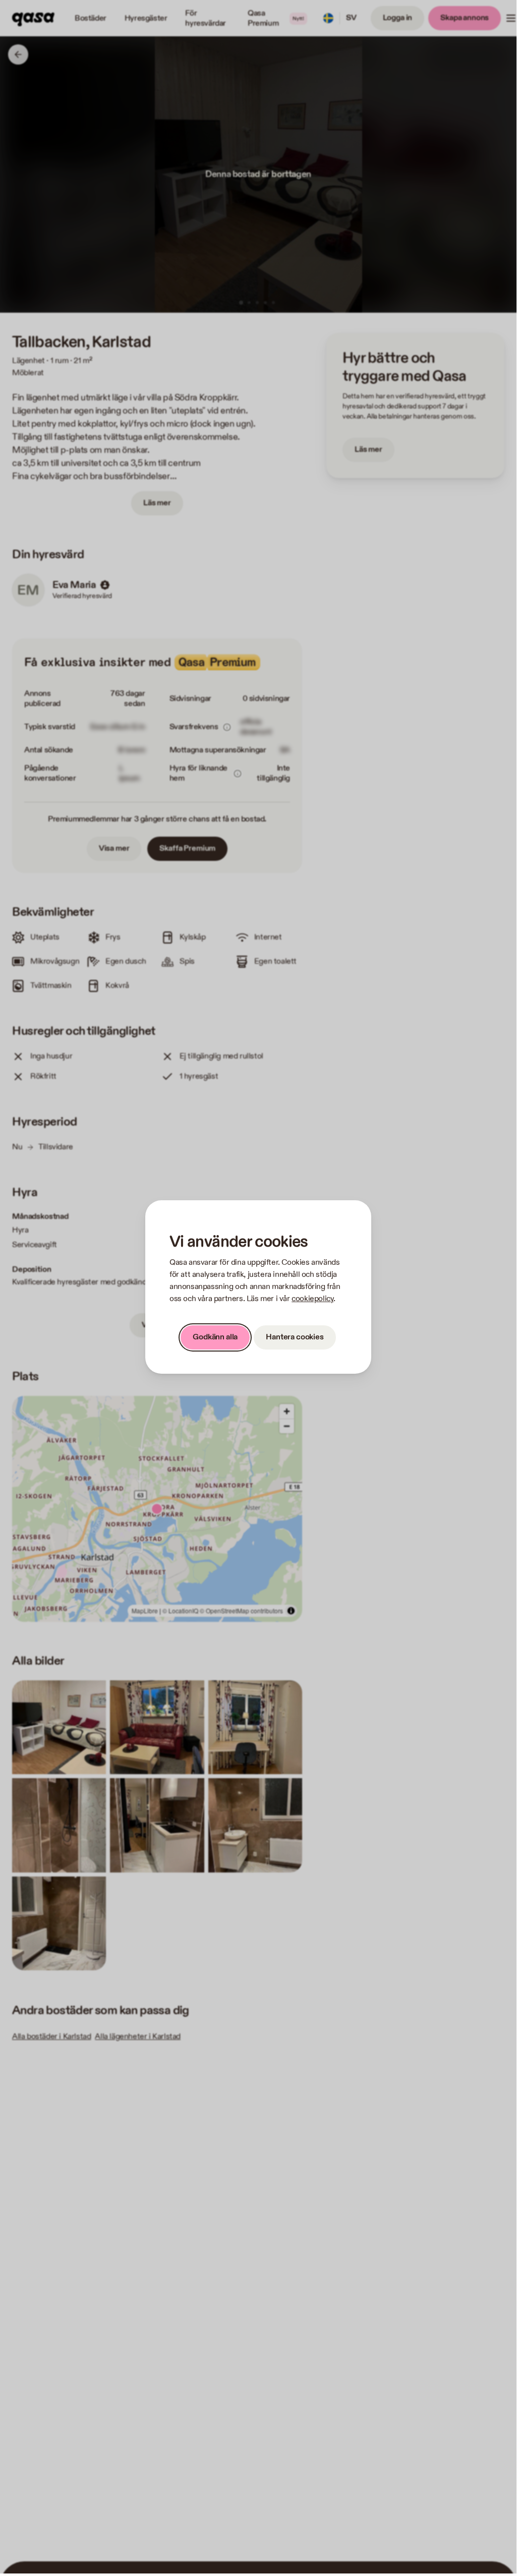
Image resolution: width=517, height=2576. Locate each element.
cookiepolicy (312, 1299)
